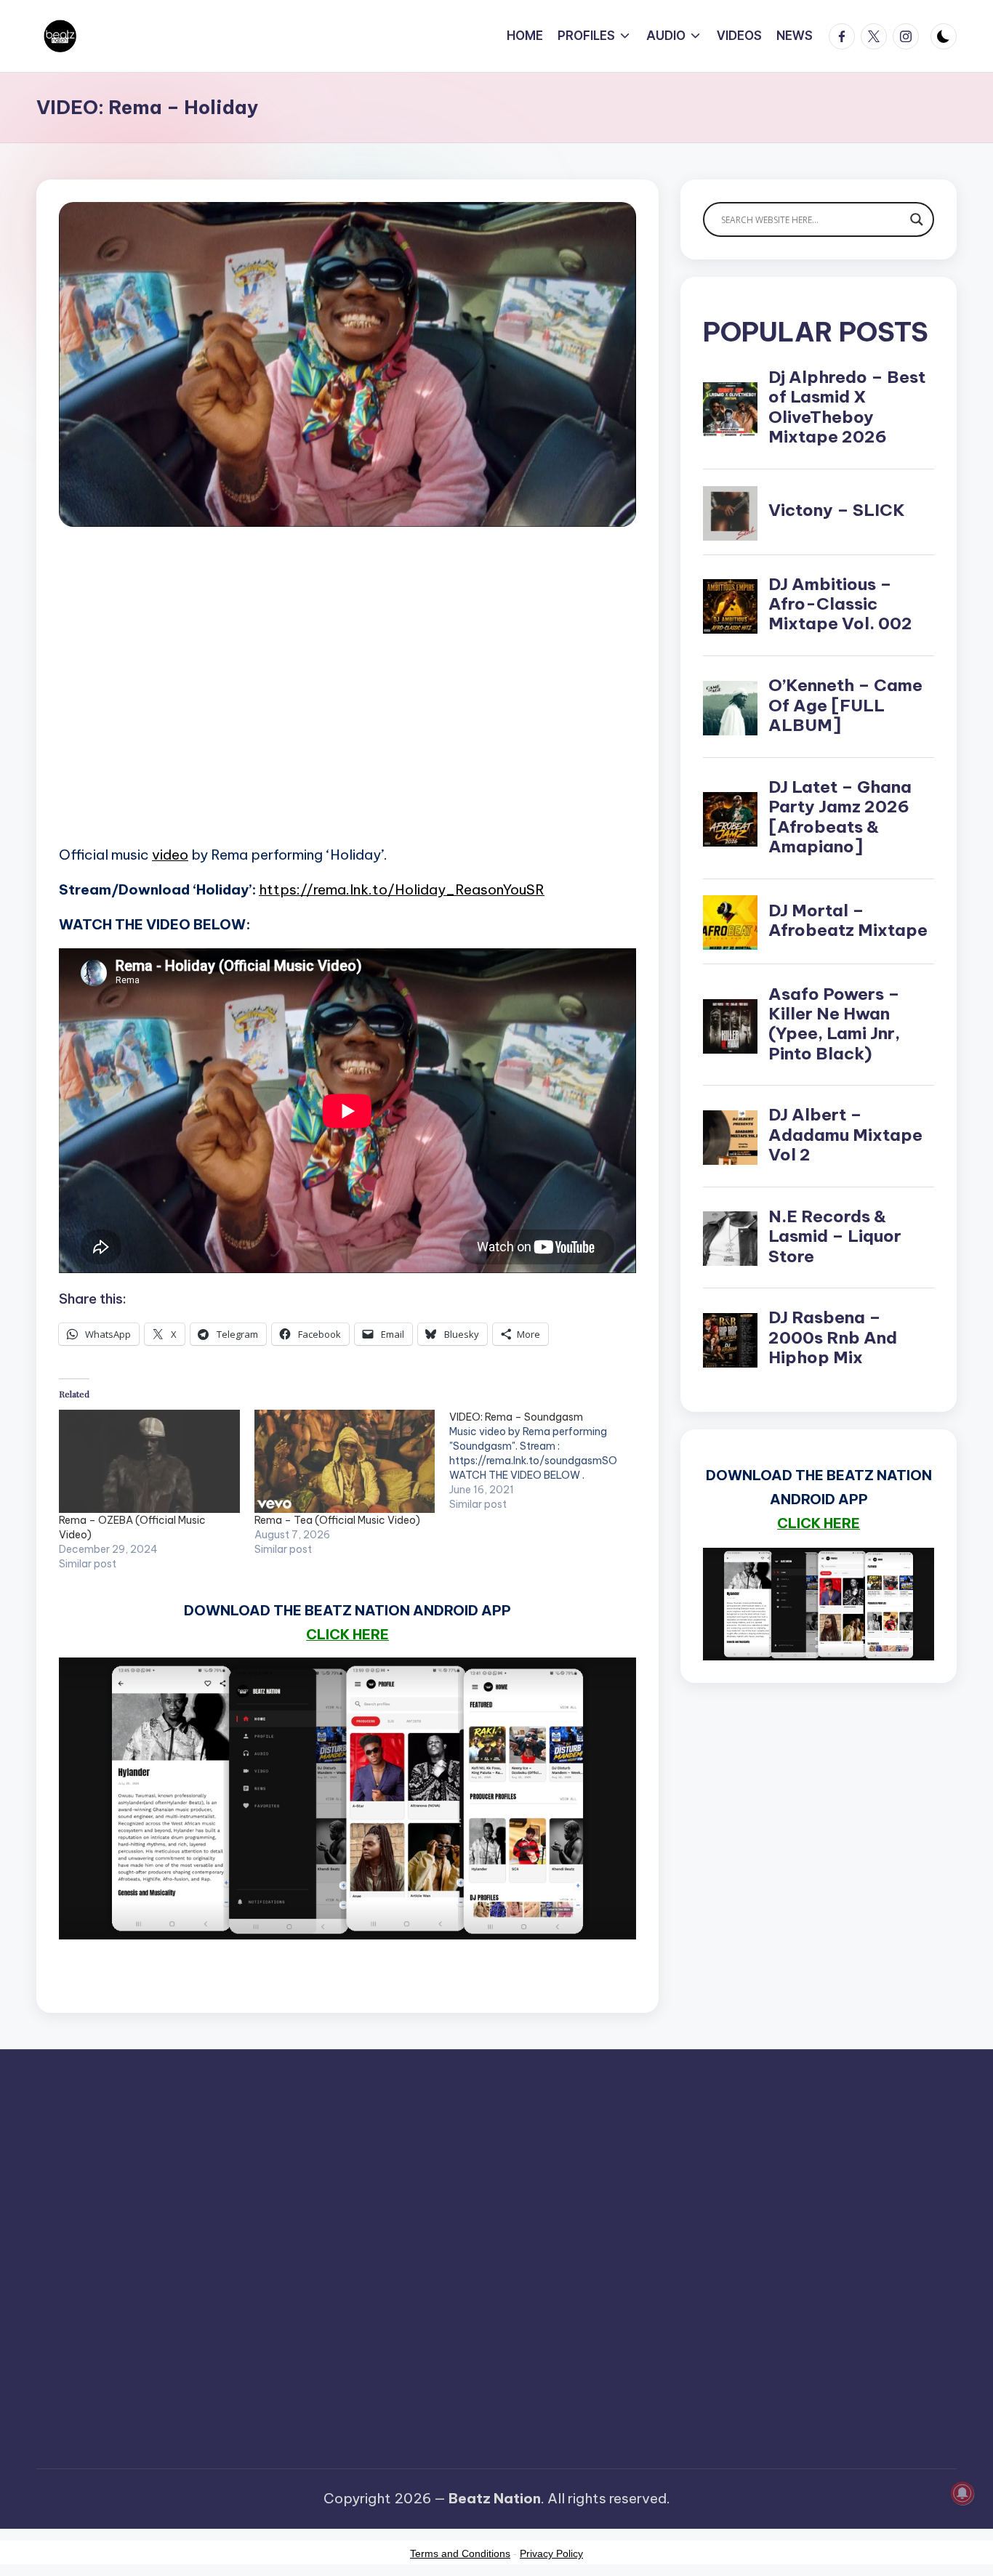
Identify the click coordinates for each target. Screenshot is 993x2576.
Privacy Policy (551, 2553)
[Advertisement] (347, 706)
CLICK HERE (347, 1634)
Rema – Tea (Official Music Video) (337, 1520)
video (170, 855)
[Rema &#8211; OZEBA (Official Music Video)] (149, 1461)
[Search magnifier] (917, 219)
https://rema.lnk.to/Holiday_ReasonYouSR (402, 889)
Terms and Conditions (460, 2553)
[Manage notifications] (962, 2493)
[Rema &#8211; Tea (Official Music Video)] (345, 1461)
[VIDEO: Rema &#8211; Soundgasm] (547, 1461)
